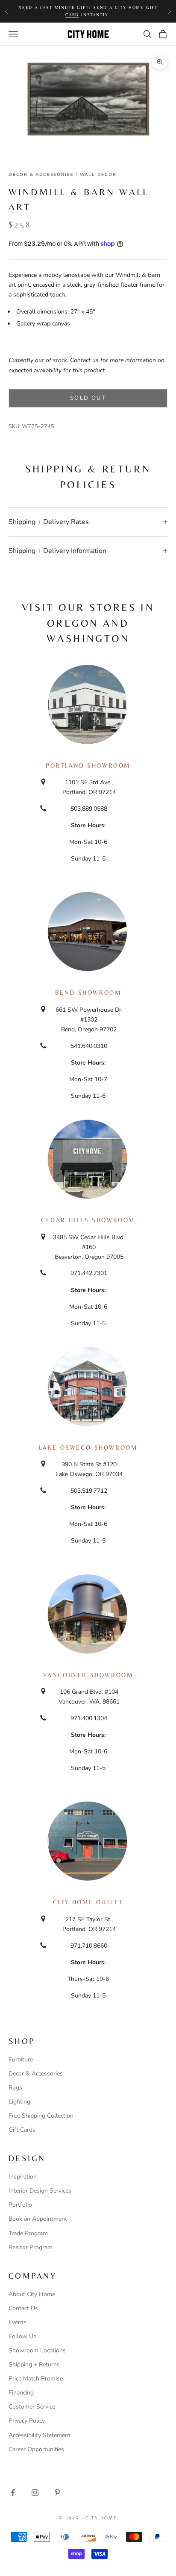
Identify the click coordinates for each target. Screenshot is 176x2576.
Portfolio (20, 2205)
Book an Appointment (38, 2219)
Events (18, 2322)
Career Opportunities (36, 2449)
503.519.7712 (89, 1491)
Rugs (15, 2088)
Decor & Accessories (36, 2074)
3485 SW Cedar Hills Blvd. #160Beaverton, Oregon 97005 (89, 1247)
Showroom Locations (37, 2350)
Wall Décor (98, 175)
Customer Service (32, 2407)
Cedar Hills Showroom (88, 1220)
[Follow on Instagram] (35, 2493)
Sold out (88, 398)
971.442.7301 (89, 1273)
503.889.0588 (89, 809)
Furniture (21, 2059)
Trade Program (28, 2233)
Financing (21, 2393)
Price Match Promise (36, 2379)
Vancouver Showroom (88, 1675)
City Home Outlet (88, 1902)
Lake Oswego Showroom (88, 1448)
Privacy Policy (27, 2421)
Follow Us (22, 2336)
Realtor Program (31, 2247)
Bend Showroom (88, 993)
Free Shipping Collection (41, 2116)
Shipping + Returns (34, 2364)
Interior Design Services (40, 2191)
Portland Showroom (88, 766)
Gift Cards (22, 2130)
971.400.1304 (89, 1718)
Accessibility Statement (40, 2435)
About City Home (32, 2294)
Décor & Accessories (41, 175)
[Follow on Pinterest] (57, 2493)
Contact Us (23, 2308)
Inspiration (23, 2177)
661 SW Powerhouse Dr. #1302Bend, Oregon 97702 (89, 1020)
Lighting (19, 2102)
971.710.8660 (89, 1946)
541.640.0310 (89, 1046)
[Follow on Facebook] (13, 2493)
